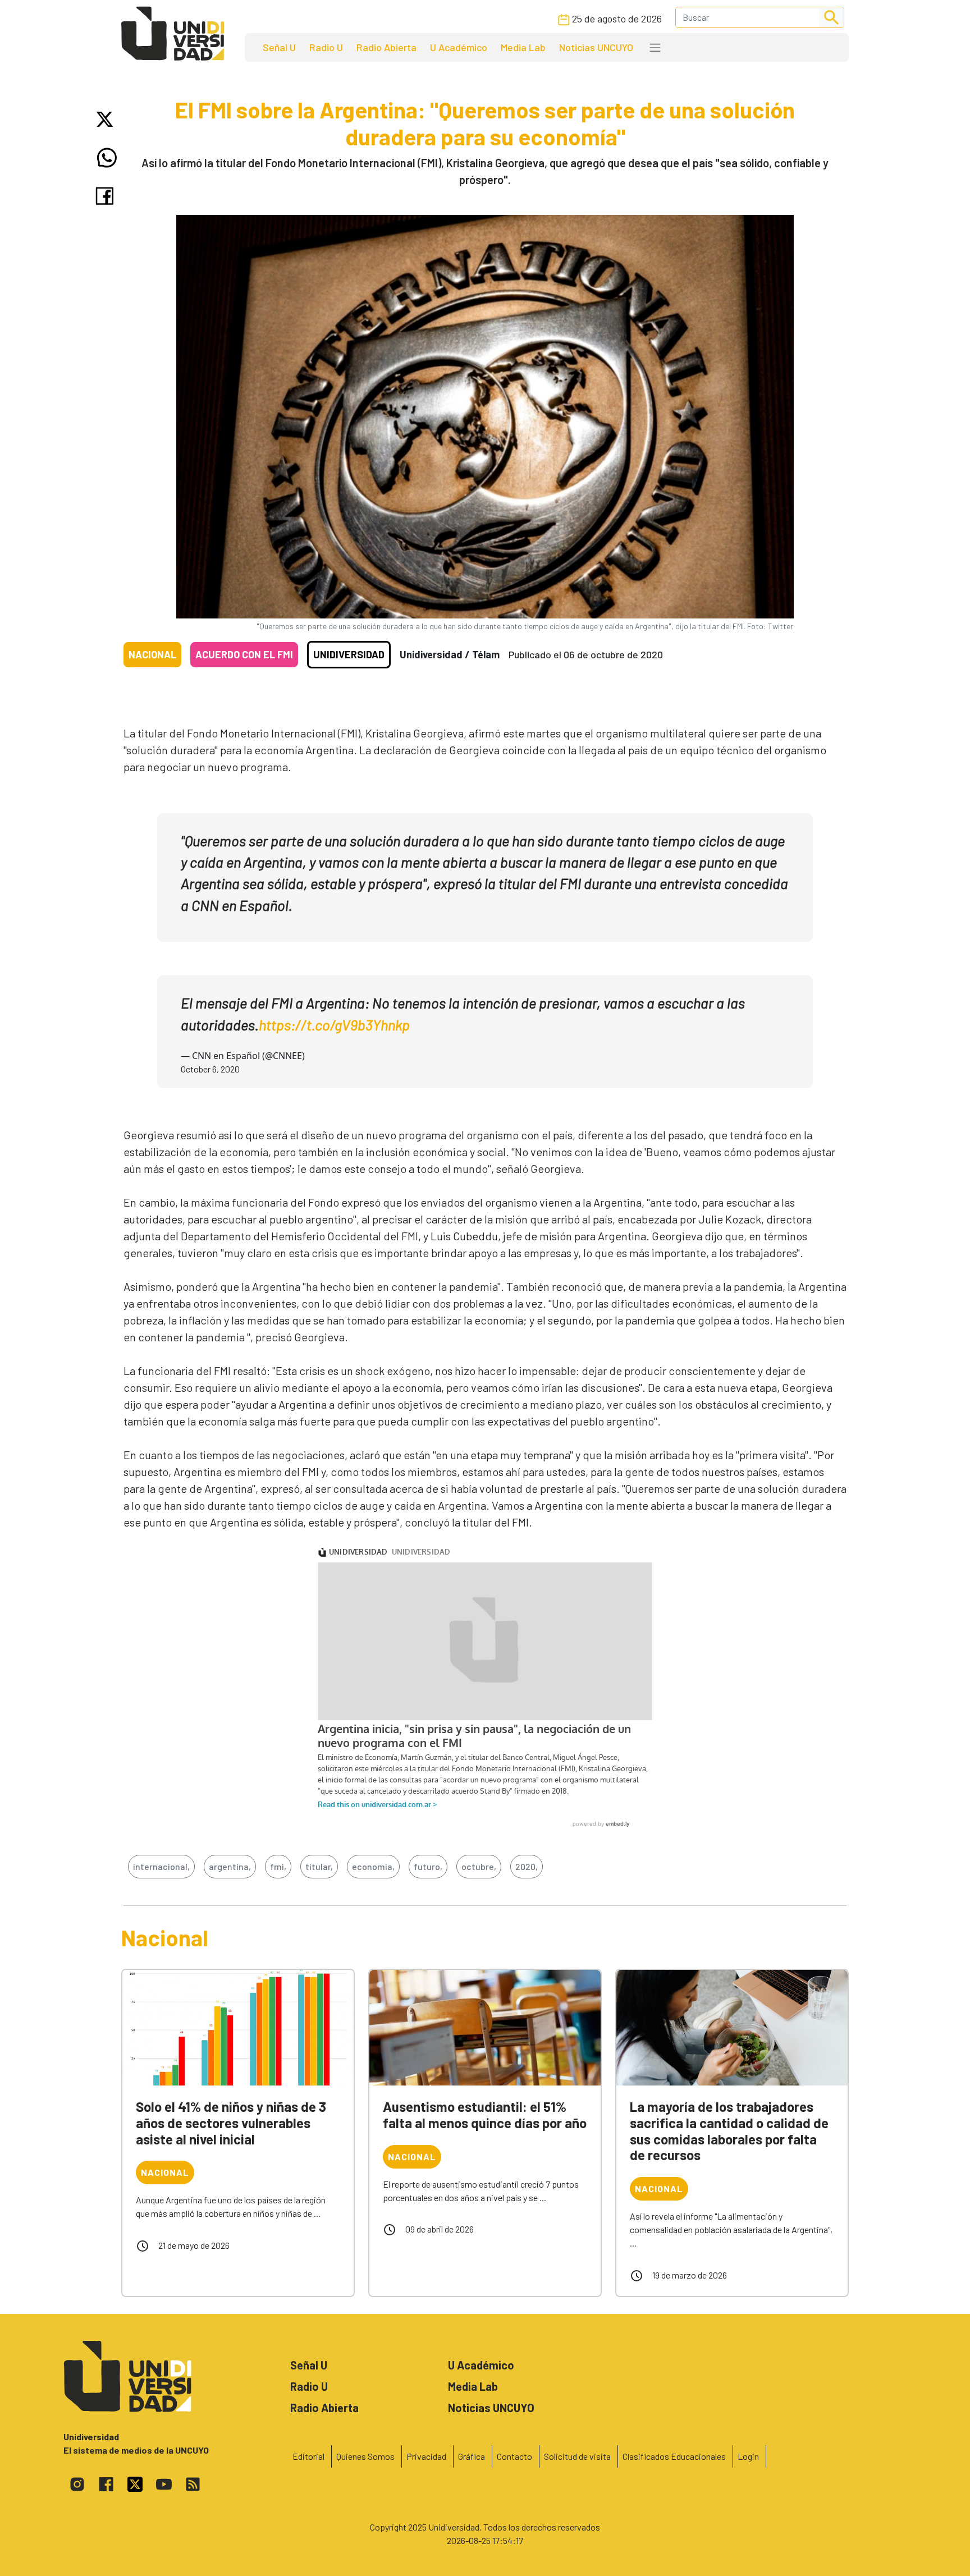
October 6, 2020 (210, 1069)
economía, (373, 1866)
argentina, (230, 1866)
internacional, (161, 1866)
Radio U (326, 47)
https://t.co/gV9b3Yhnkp (334, 1025)
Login (748, 2456)
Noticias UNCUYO (596, 47)
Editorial (308, 2456)
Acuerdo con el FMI (244, 654)
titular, (319, 1866)
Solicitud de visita (577, 2456)
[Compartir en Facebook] (107, 196)
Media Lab (523, 47)
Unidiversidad (349, 654)
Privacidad (426, 2456)
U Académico (459, 47)
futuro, (428, 1866)
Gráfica (472, 2456)
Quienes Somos (365, 2456)
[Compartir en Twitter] (107, 119)
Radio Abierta (386, 47)
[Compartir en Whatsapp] (107, 158)
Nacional (152, 654)
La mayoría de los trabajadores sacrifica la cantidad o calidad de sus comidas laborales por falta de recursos (729, 2131)
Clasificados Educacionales (674, 2456)
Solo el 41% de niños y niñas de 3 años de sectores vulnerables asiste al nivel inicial (231, 2123)
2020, (527, 1866)
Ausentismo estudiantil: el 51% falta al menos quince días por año (485, 2115)
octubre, (479, 1866)
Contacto (514, 2456)
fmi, (278, 1866)
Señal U (279, 47)
